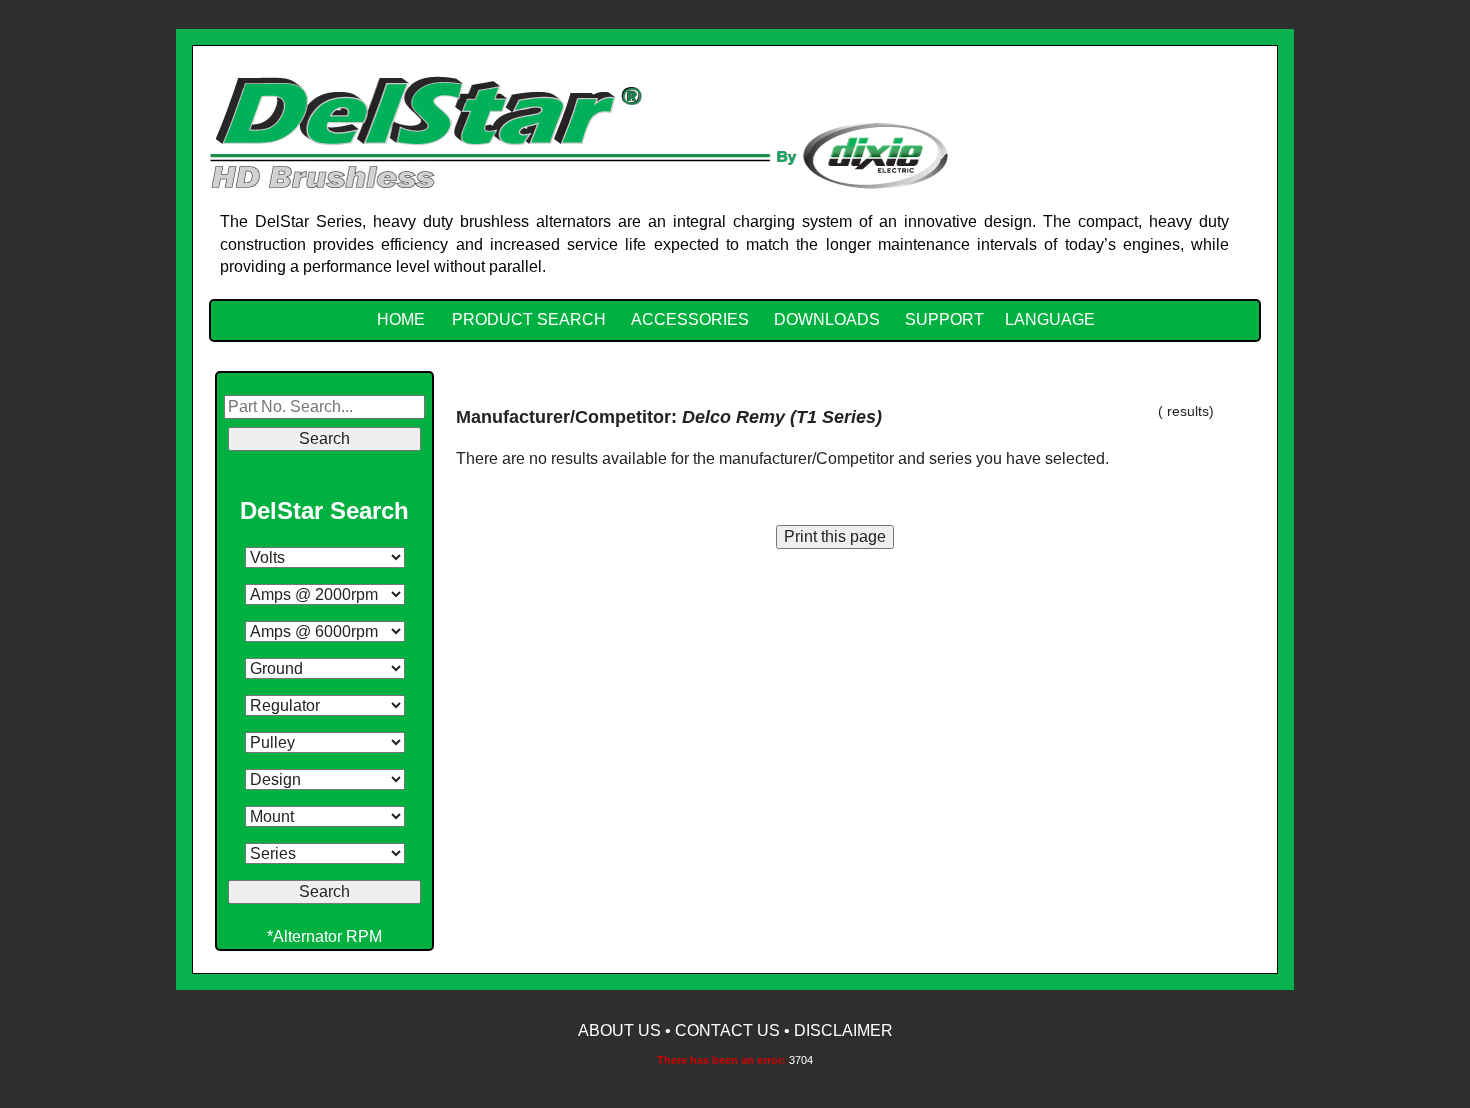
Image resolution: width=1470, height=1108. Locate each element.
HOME (401, 319)
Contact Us (727, 1030)
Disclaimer (843, 1030)
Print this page (835, 536)
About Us (619, 1030)
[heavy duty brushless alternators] (579, 130)
